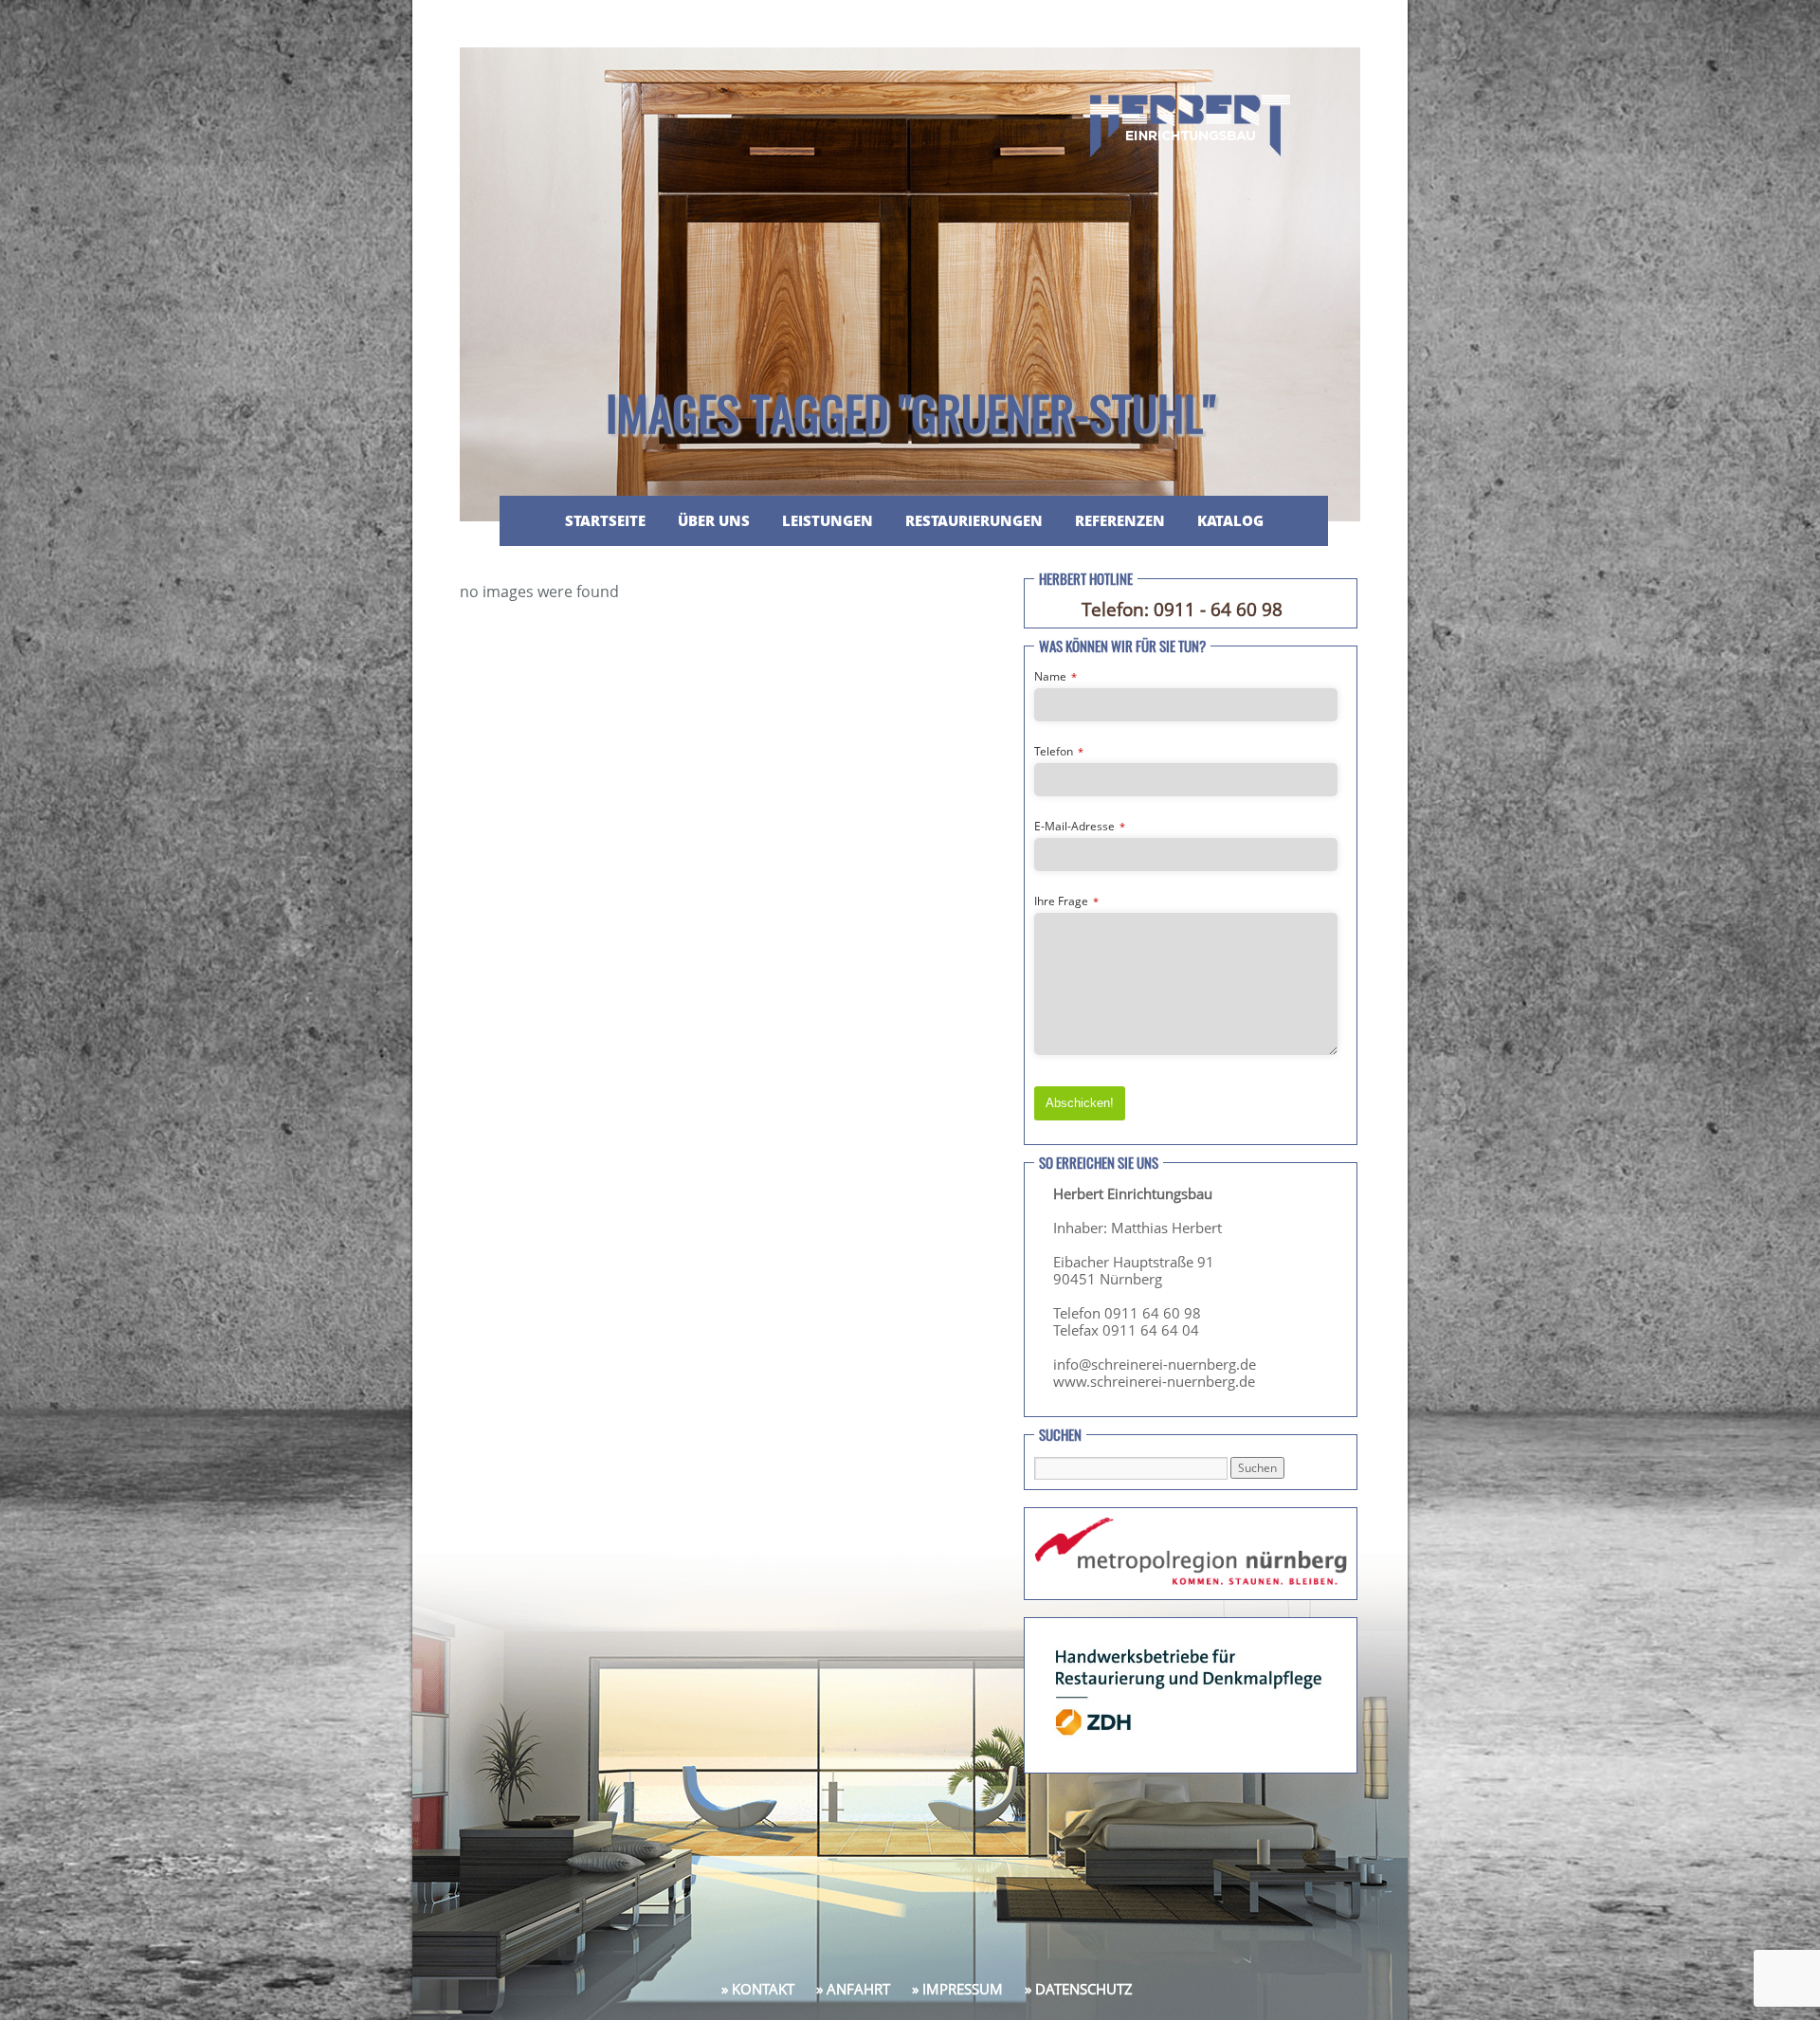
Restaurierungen (974, 520)
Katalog (1230, 520)
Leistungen (828, 520)
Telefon (1059, 751)
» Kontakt (758, 1989)
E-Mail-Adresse (1080, 826)
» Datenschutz (1079, 1989)
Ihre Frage (1066, 901)
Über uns (714, 520)
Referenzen (1120, 520)
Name (1056, 676)
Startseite (605, 520)
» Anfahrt (853, 1989)
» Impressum (957, 1989)
